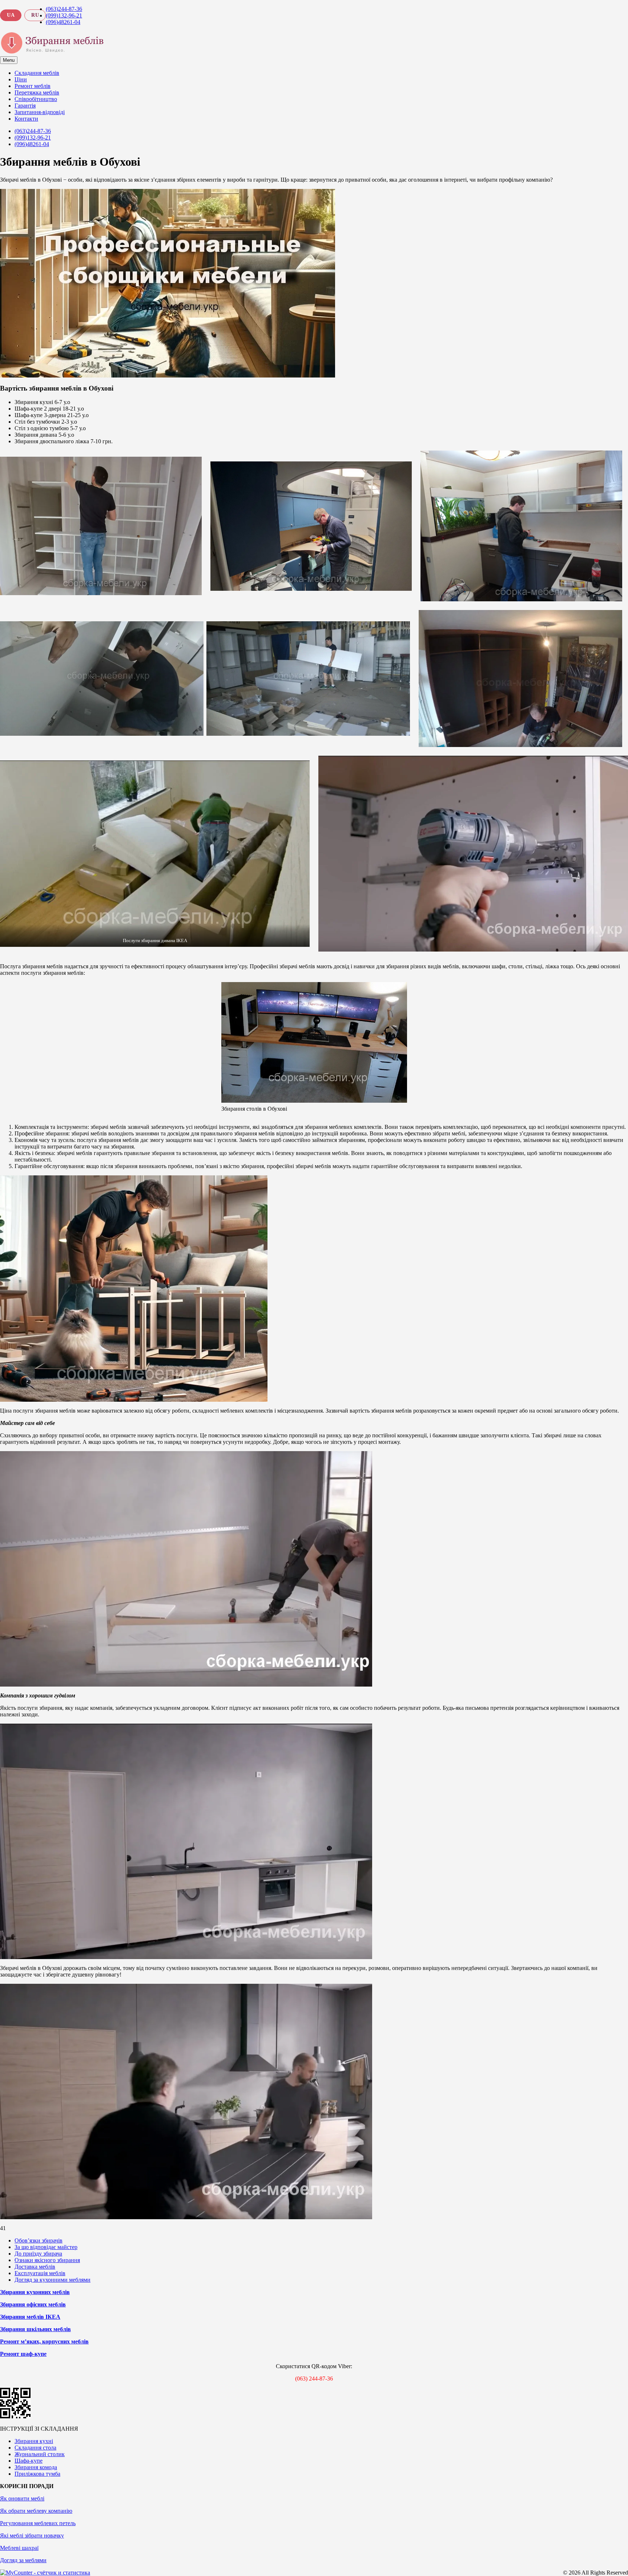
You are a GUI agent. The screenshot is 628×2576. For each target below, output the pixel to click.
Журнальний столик (40, 2454)
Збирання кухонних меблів (35, 2292)
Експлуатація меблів (40, 2273)
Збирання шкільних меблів (35, 2329)
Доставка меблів (35, 2267)
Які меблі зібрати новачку (32, 2535)
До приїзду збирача (38, 2254)
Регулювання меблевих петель (38, 2523)
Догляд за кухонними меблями (53, 2280)
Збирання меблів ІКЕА (30, 2317)
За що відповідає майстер (46, 2247)
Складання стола (35, 2448)
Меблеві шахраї (19, 2548)
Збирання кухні (34, 2441)
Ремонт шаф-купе (23, 2354)
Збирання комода (36, 2467)
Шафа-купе (29, 2461)
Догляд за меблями (23, 2560)
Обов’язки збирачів (39, 2240)
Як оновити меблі (22, 2498)
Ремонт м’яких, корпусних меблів (44, 2341)
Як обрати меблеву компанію (36, 2511)
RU (35, 15)
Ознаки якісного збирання (47, 2260)
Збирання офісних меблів (33, 2304)
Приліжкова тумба (37, 2474)
